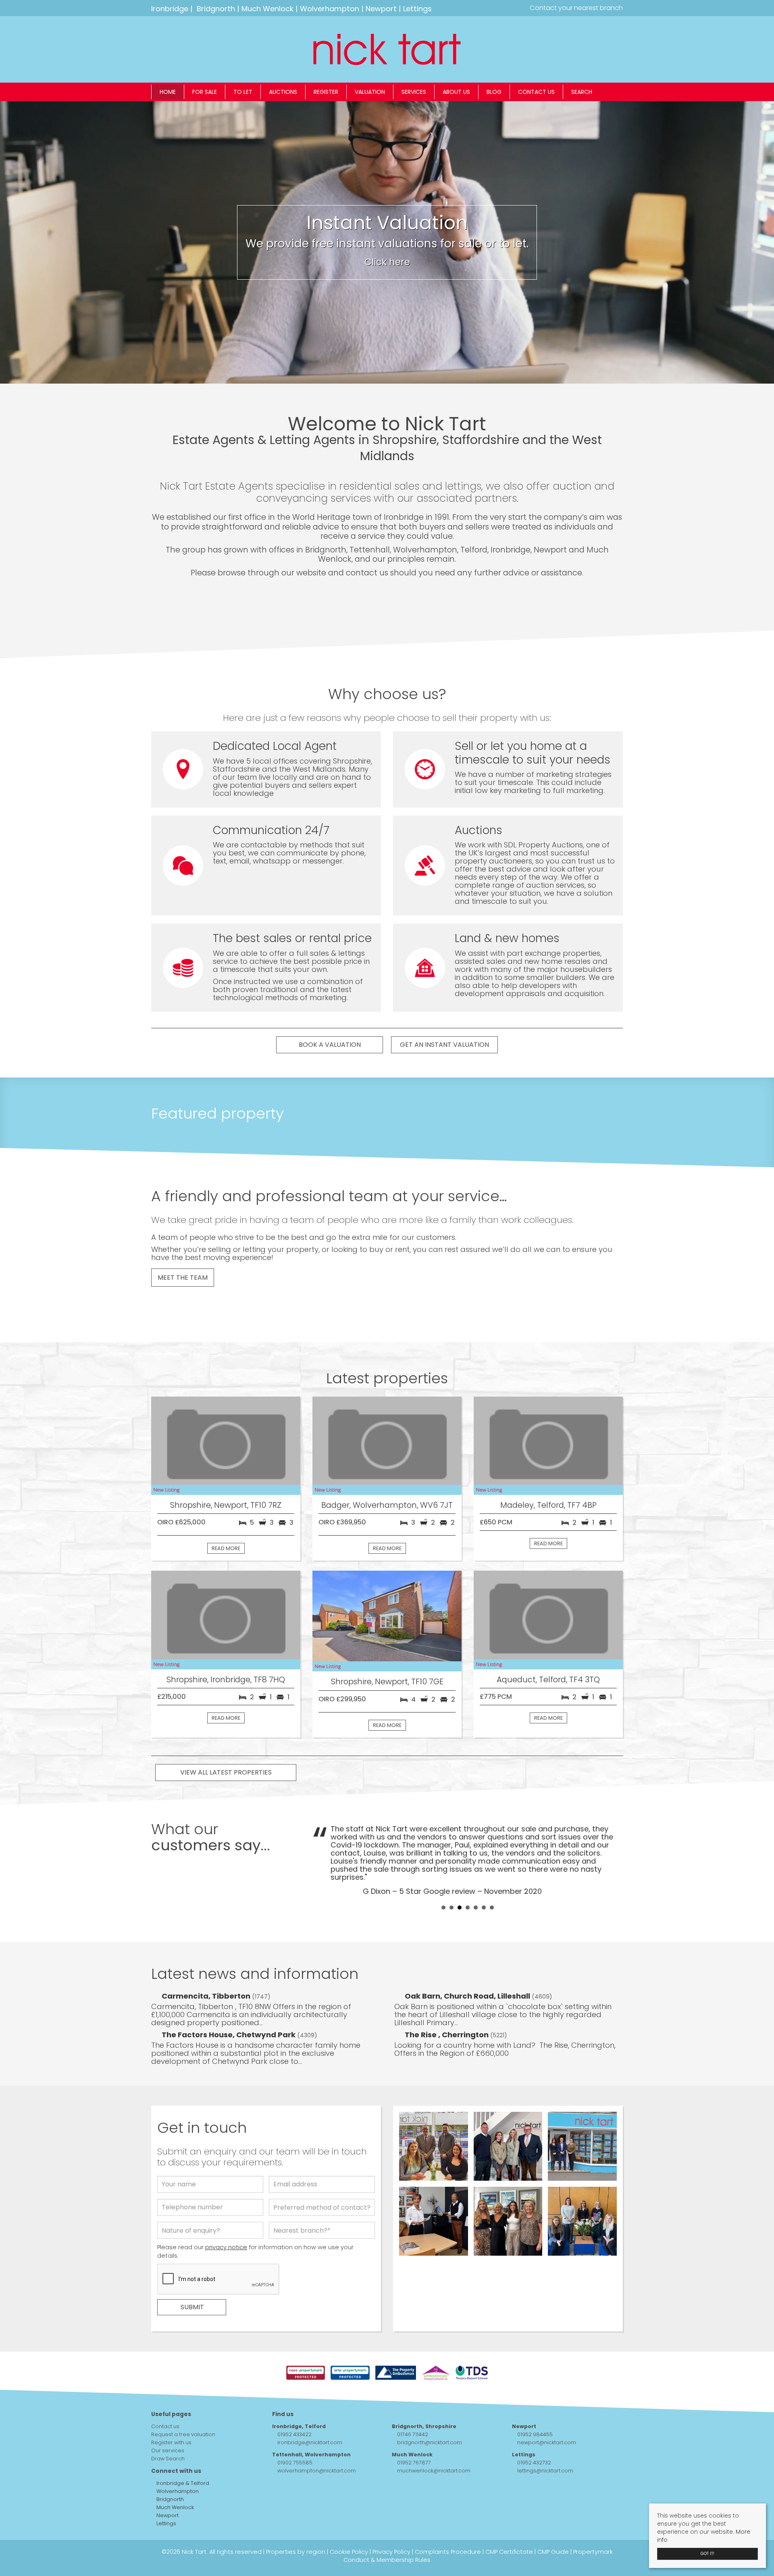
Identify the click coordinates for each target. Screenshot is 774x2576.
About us (456, 92)
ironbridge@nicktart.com (310, 2410)
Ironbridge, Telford (299, 2394)
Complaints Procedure (448, 2520)
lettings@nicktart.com (545, 2438)
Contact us (536, 92)
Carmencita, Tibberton (207, 1964)
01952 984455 (535, 2402)
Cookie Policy (349, 2520)
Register (326, 92)
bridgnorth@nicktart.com (430, 2410)
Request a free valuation (183, 2402)
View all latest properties (226, 1772)
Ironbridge (170, 9)
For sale (205, 92)
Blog (494, 92)
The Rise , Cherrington (447, 2002)
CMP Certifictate (509, 2520)
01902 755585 (295, 2430)
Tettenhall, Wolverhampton (311, 2422)
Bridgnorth (216, 9)
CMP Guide (553, 2520)
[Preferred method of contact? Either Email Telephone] (322, 2177)
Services (414, 92)
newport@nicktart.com (547, 2410)
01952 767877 (414, 2430)
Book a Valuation (330, 1045)
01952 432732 (534, 2430)
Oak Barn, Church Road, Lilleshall (468, 1964)
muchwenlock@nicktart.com (434, 2438)
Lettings (417, 9)
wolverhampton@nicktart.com (317, 2438)
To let (243, 92)
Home (168, 92)
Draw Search (168, 2426)
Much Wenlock (267, 9)
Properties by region (296, 2520)
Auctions (283, 92)
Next (612, 1843)
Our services (168, 2418)
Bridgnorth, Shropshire (424, 2394)
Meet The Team (183, 1278)
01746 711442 (413, 2402)
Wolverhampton (330, 9)
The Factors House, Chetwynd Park (229, 2002)
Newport (381, 9)
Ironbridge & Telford (182, 2451)
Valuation (370, 92)
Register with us (171, 2410)
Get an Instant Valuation (444, 1045)
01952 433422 (294, 2402)
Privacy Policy (391, 2520)
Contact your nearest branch (575, 8)
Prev (323, 1843)
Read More (226, 1548)
